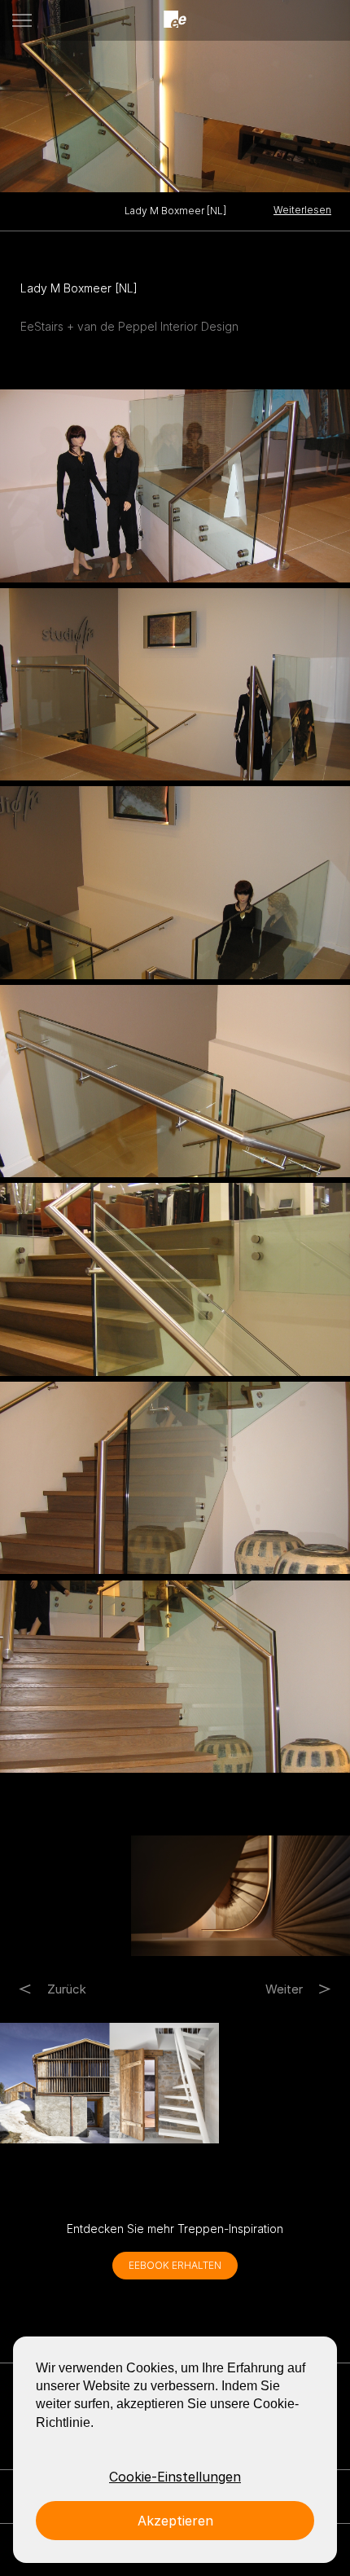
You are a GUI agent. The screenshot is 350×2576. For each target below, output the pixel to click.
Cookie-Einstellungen (175, 2477)
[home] (175, 20)
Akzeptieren (175, 2521)
